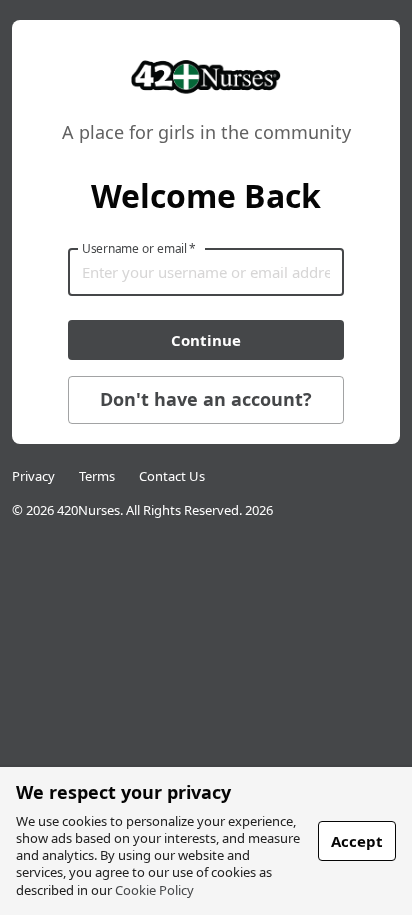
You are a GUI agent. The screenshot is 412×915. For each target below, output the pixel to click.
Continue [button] (206, 340)
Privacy (33, 476)
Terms (97, 476)
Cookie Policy (154, 890)
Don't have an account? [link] (206, 399)
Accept (357, 841)
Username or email (139, 248)
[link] (205, 95)
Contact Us (172, 476)
